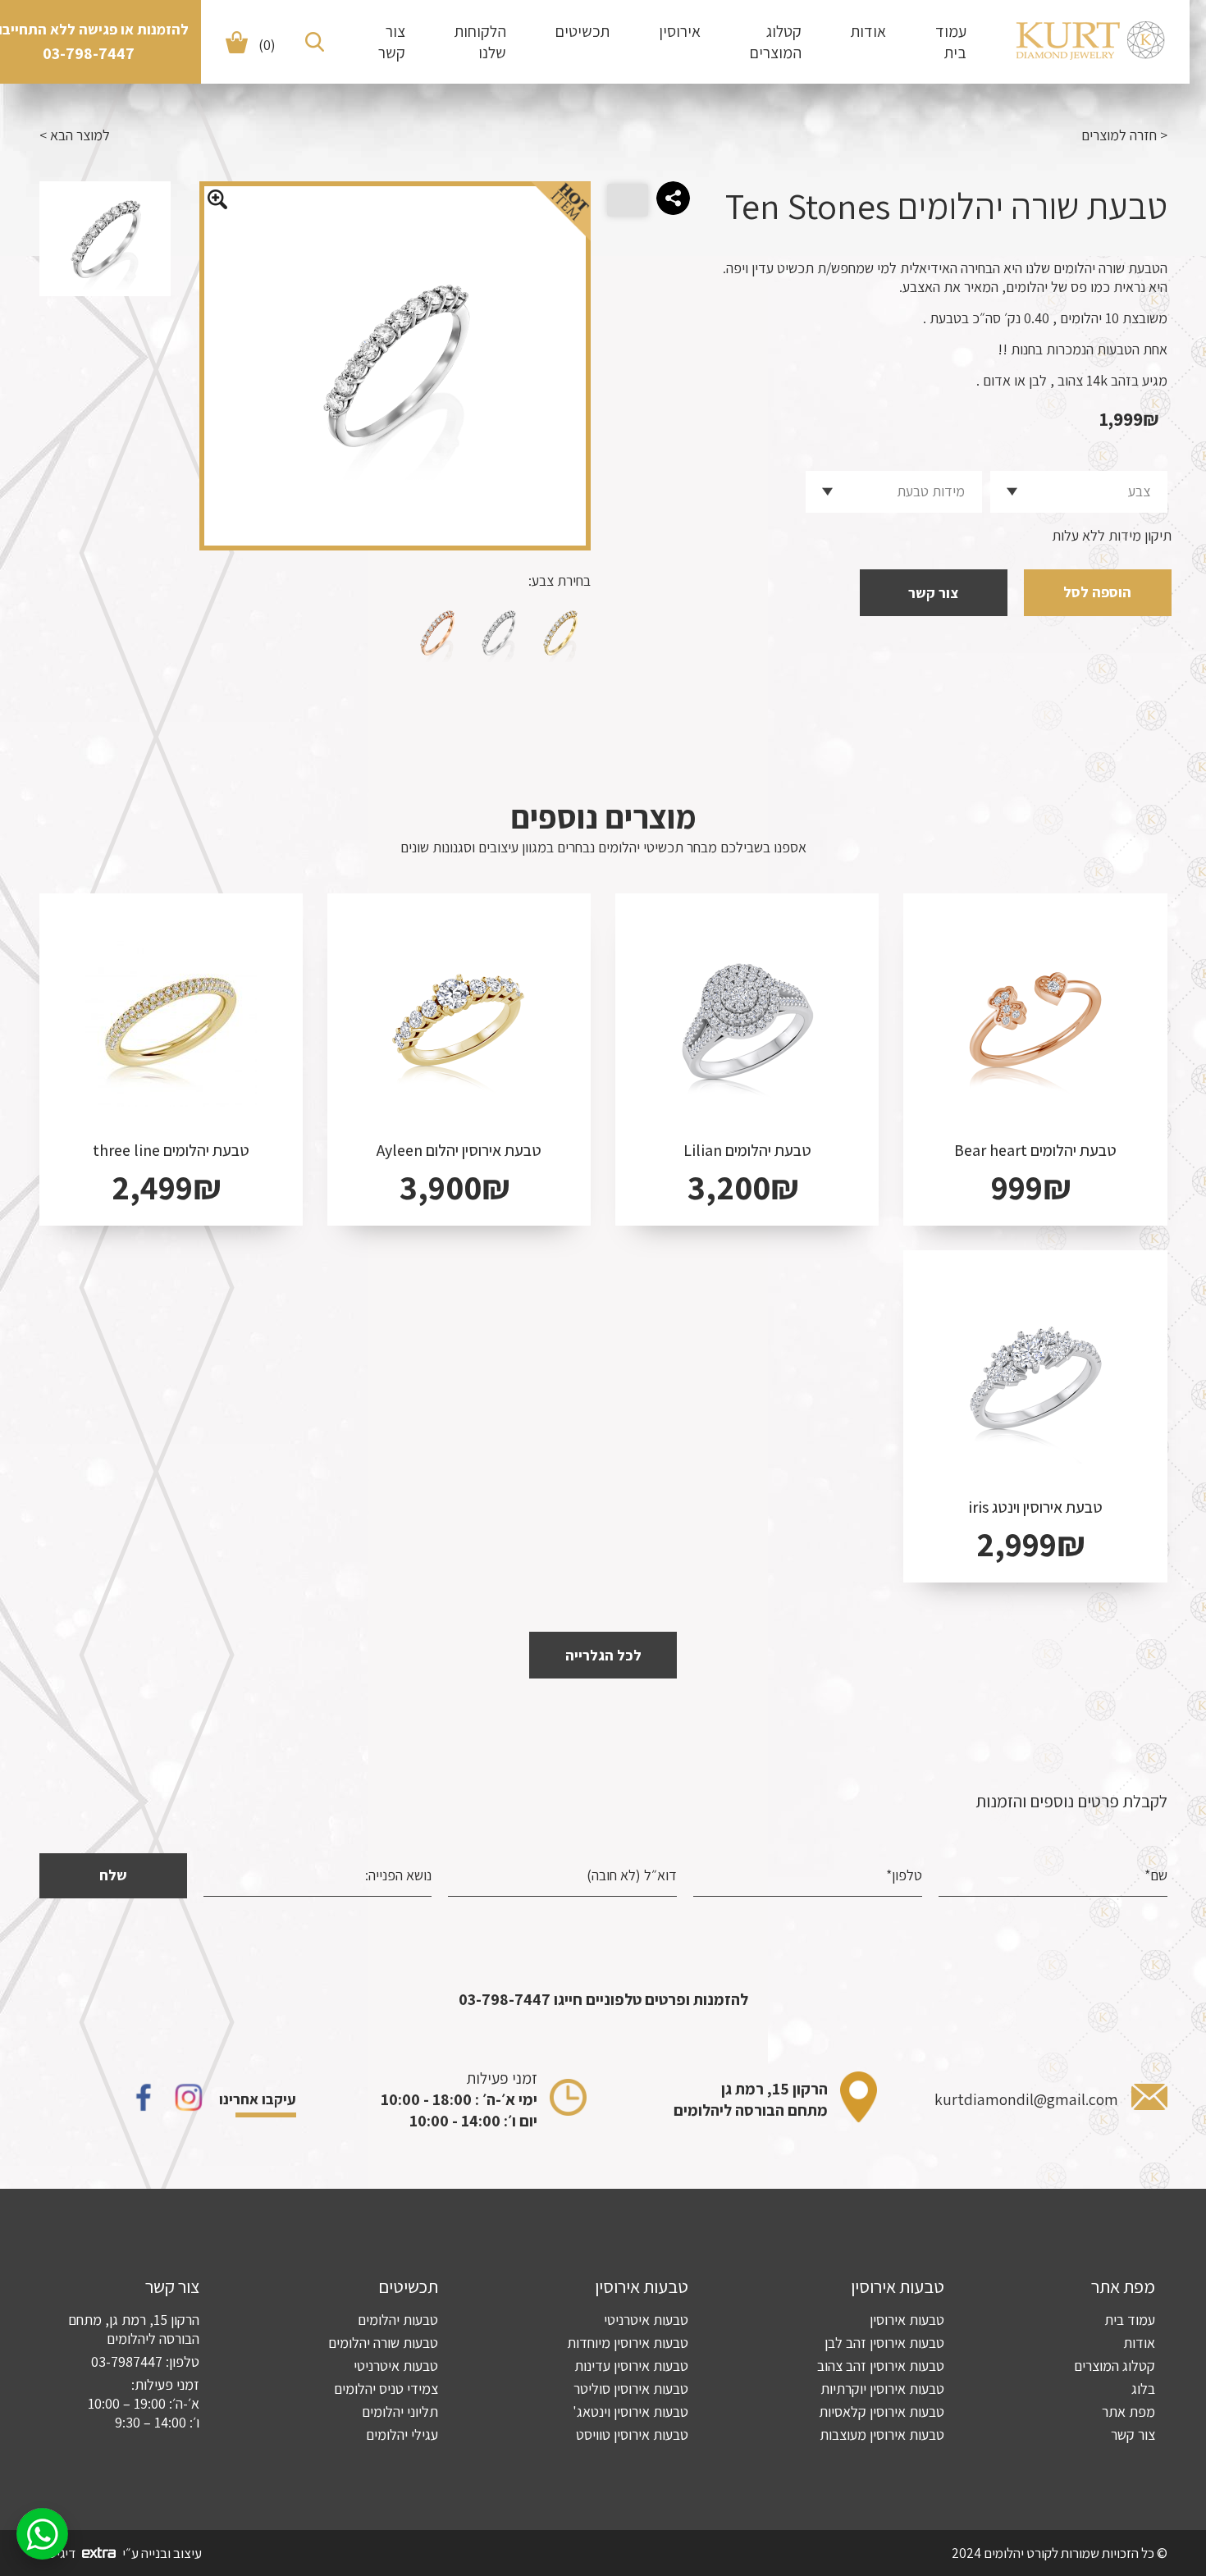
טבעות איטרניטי (646, 2320)
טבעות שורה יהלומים (383, 2343)
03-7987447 (127, 2361)
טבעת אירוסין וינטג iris (1035, 1507)
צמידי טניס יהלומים (386, 2389)
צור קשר (392, 42)
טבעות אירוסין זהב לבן (884, 2343)
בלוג (1143, 2389)
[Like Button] (628, 200)
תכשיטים (582, 31)
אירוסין (680, 31)
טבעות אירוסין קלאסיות (882, 2412)
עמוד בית (951, 42)
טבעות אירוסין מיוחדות (628, 2343)
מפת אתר (1128, 2412)
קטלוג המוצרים (776, 42)
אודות (868, 31)
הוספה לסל (1097, 592)
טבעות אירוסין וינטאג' (630, 2412)
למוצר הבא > (75, 135)
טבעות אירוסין (907, 2320)
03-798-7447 (89, 53)
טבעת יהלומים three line (171, 1150)
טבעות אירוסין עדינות (631, 2366)
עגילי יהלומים (402, 2434)
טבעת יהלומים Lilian (747, 1150)
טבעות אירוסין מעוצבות (882, 2434)
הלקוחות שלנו (480, 42)
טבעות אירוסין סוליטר (631, 2389)
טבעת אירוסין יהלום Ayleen (459, 1150)
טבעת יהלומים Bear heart (1035, 1150)
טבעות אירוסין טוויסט (632, 2434)
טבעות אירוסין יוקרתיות (882, 2389)
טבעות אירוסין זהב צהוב (881, 2366)
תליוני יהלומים (400, 2412)
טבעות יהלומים (398, 2320)
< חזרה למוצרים (1124, 135)
